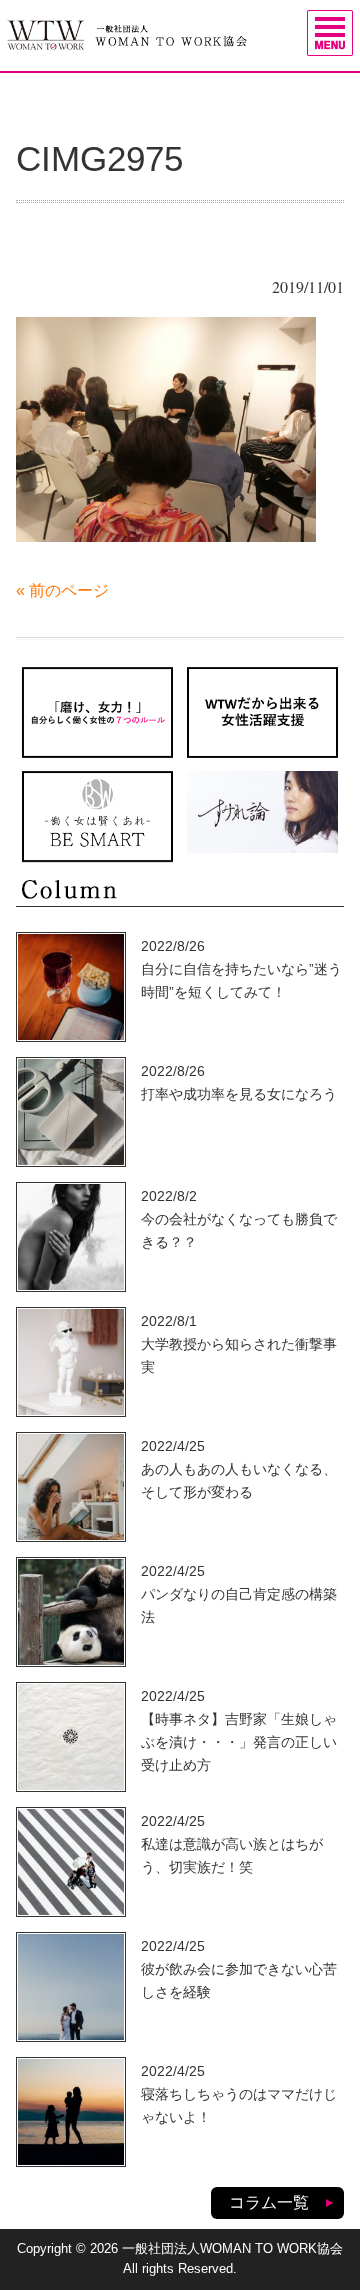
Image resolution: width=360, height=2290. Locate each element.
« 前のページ (62, 590)
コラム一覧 (269, 2202)
